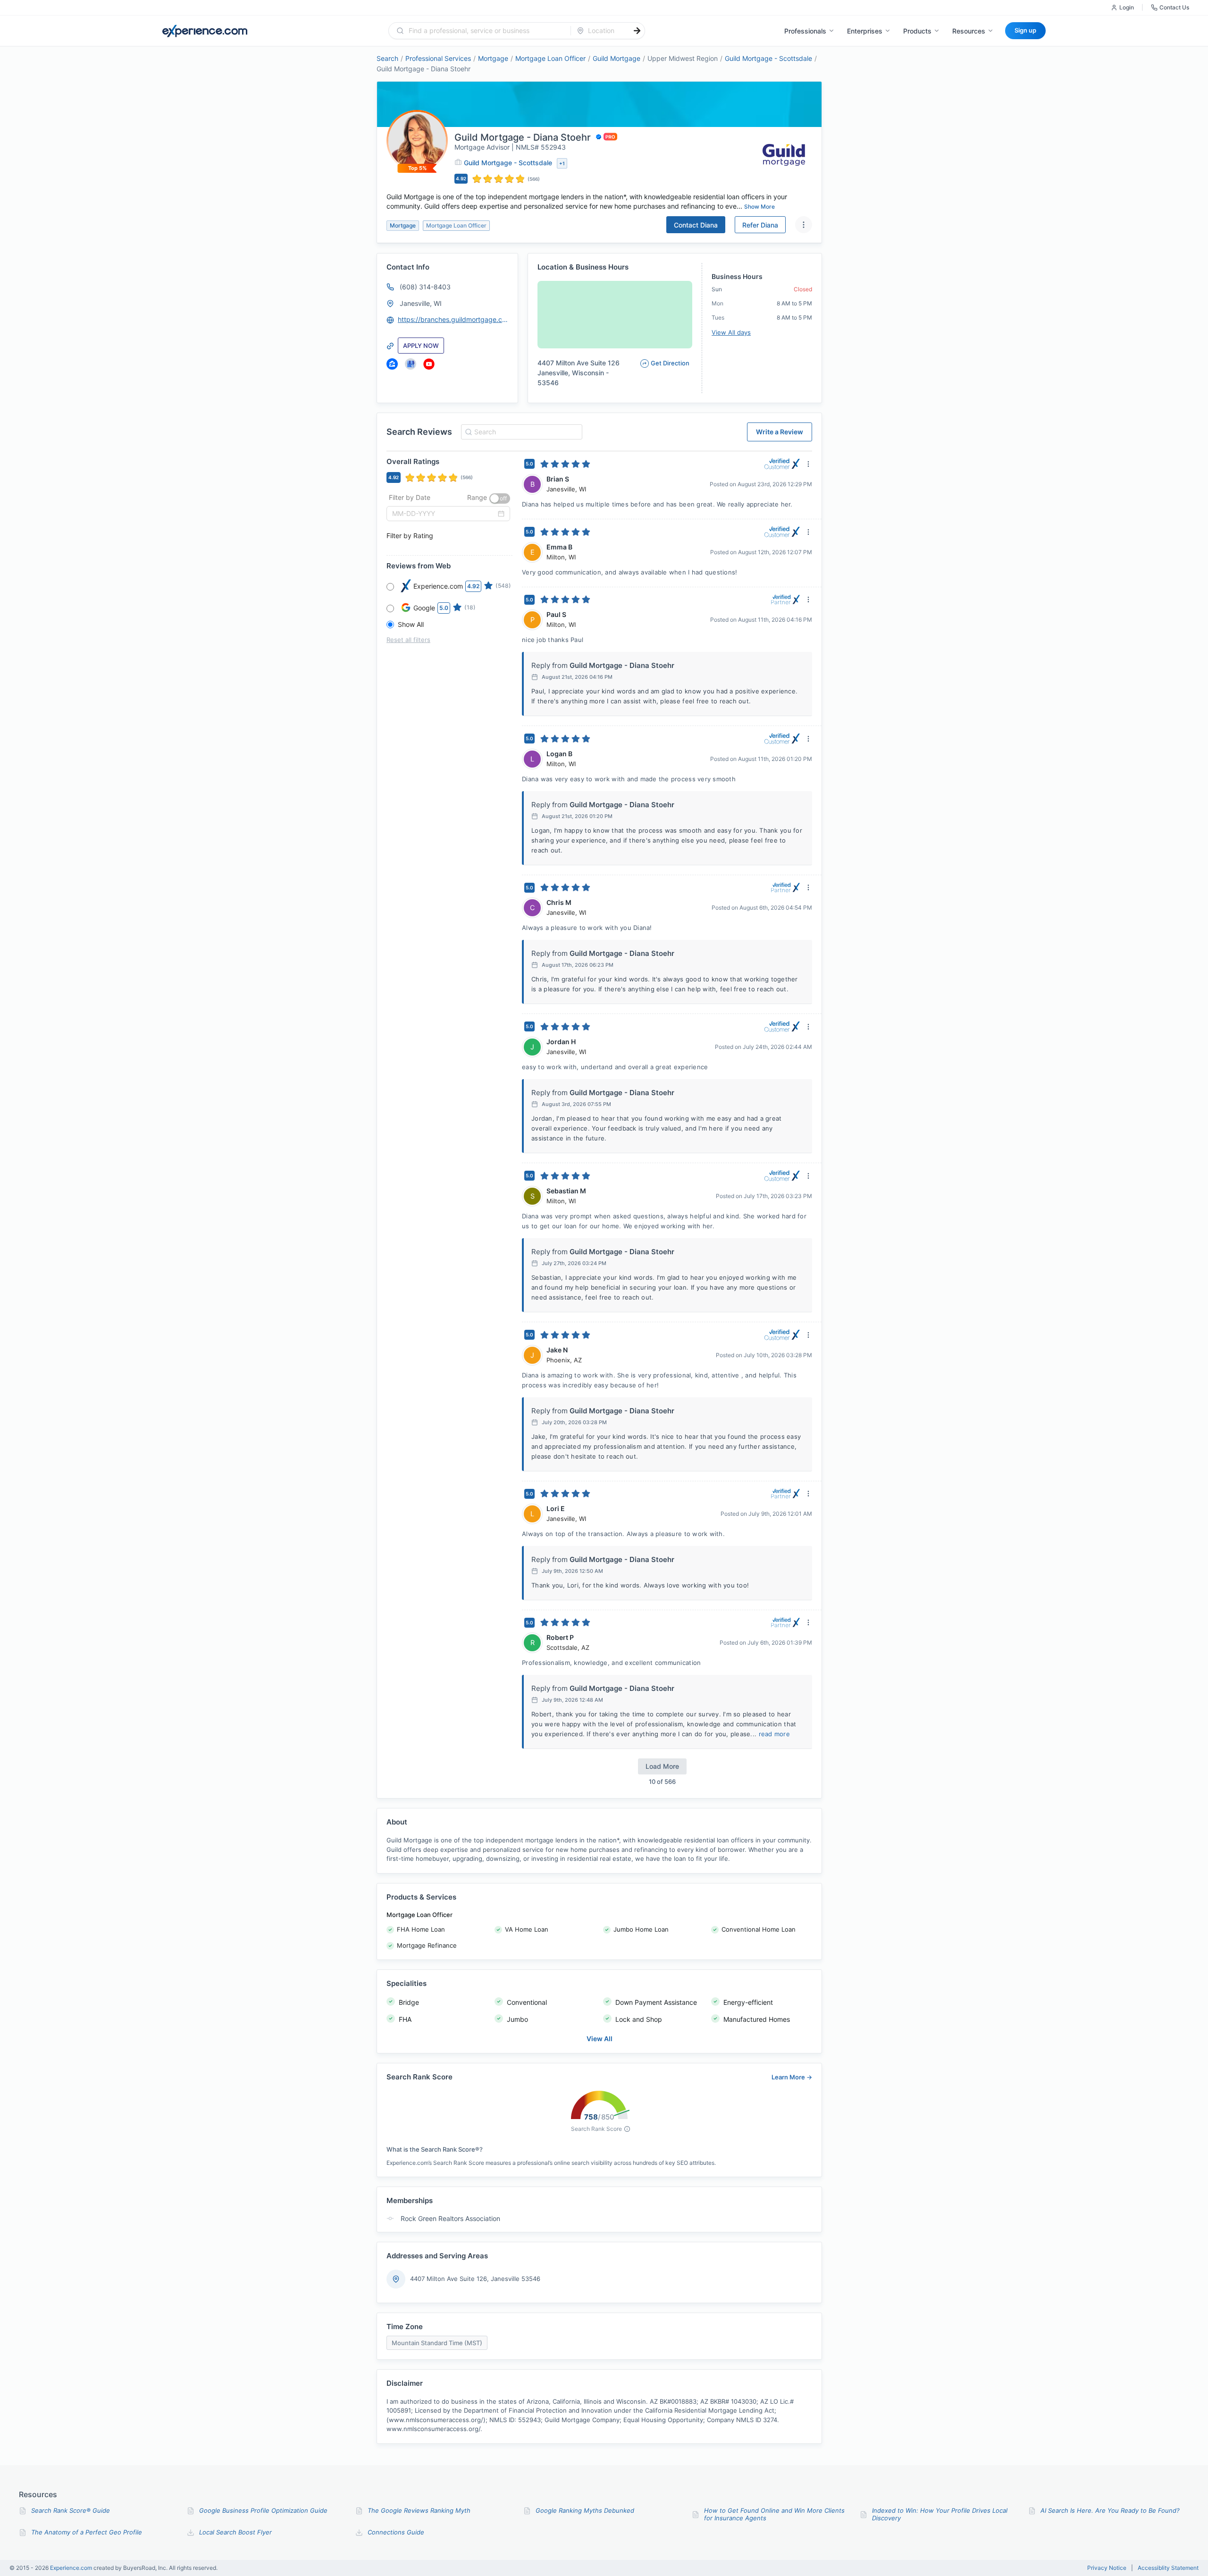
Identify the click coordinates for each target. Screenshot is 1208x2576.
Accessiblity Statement (1168, 2568)
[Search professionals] (637, 31)
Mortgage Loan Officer (550, 58)
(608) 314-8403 (425, 287)
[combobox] (485, 31)
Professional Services (438, 58)
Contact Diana (696, 225)
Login (1127, 7)
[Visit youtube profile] (429, 364)
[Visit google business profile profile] (411, 364)
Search (387, 58)
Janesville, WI (421, 303)
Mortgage (493, 58)
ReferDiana (760, 225)
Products (917, 31)
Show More (759, 207)
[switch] (500, 498)
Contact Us (1174, 7)
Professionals (805, 31)
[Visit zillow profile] (392, 364)
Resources (969, 31)
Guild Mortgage (617, 58)
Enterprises (865, 31)
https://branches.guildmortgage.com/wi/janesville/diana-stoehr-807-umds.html (453, 319)
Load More (662, 1766)
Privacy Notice (1107, 2568)
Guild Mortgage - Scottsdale (768, 58)
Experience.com (72, 2568)
